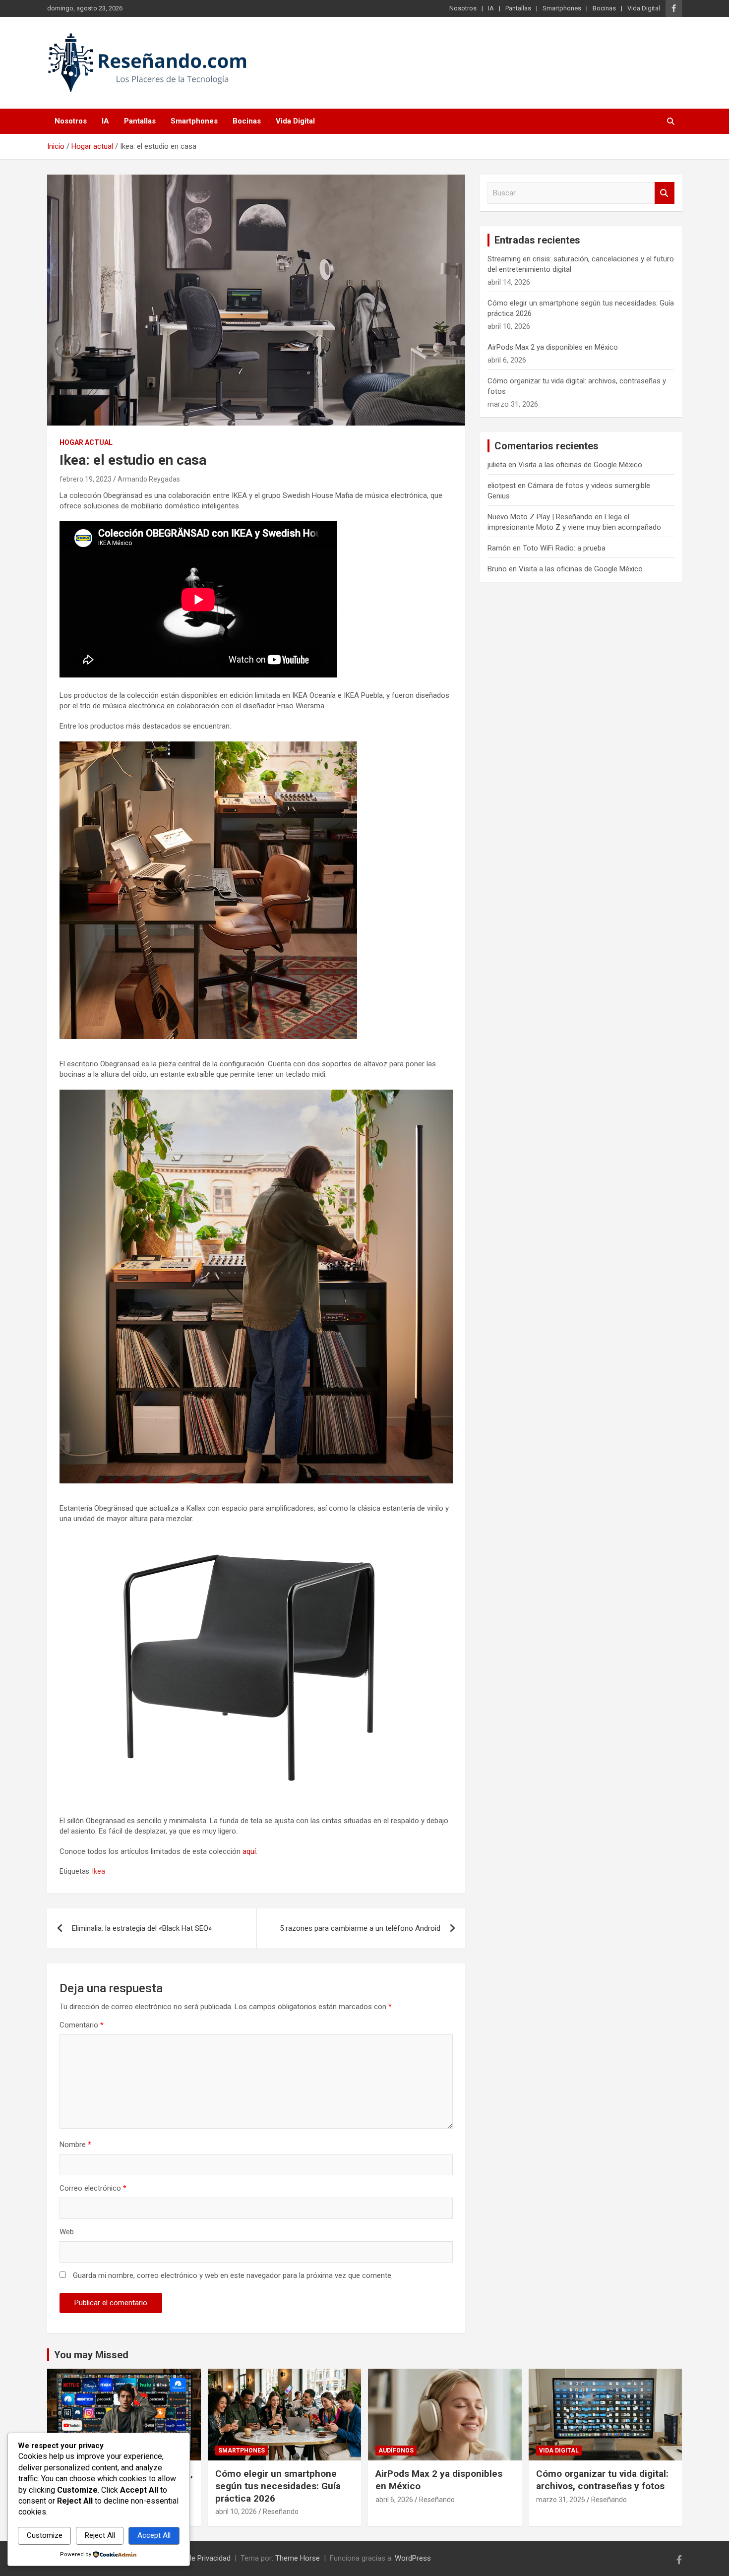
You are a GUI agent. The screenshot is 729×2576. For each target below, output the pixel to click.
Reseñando (281, 2512)
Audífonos (396, 2451)
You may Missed (91, 2355)
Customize (45, 2535)
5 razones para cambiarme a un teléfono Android (360, 1928)
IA (491, 8)
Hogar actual (86, 442)
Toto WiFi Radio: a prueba (564, 548)
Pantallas (518, 8)
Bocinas (604, 8)
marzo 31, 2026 (561, 2500)
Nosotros (463, 8)
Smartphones (562, 8)
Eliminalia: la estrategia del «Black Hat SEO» (142, 1928)
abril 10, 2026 (236, 2512)
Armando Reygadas (149, 479)
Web (67, 2232)
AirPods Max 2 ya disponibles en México (553, 347)
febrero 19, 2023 (86, 479)
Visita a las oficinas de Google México (580, 465)
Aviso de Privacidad (199, 2558)
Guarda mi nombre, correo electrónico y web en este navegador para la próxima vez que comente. (233, 2275)
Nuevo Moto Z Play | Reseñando (540, 517)
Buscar (665, 193)
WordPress (413, 2558)
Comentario (82, 2025)
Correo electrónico (93, 2188)
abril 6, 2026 (394, 2500)
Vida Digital (644, 8)
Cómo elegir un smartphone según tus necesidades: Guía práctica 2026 (278, 2486)
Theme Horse (298, 2558)
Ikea (99, 1871)
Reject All (100, 2535)
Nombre (75, 2145)
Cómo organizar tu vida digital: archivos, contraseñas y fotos (602, 2480)
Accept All (154, 2535)
